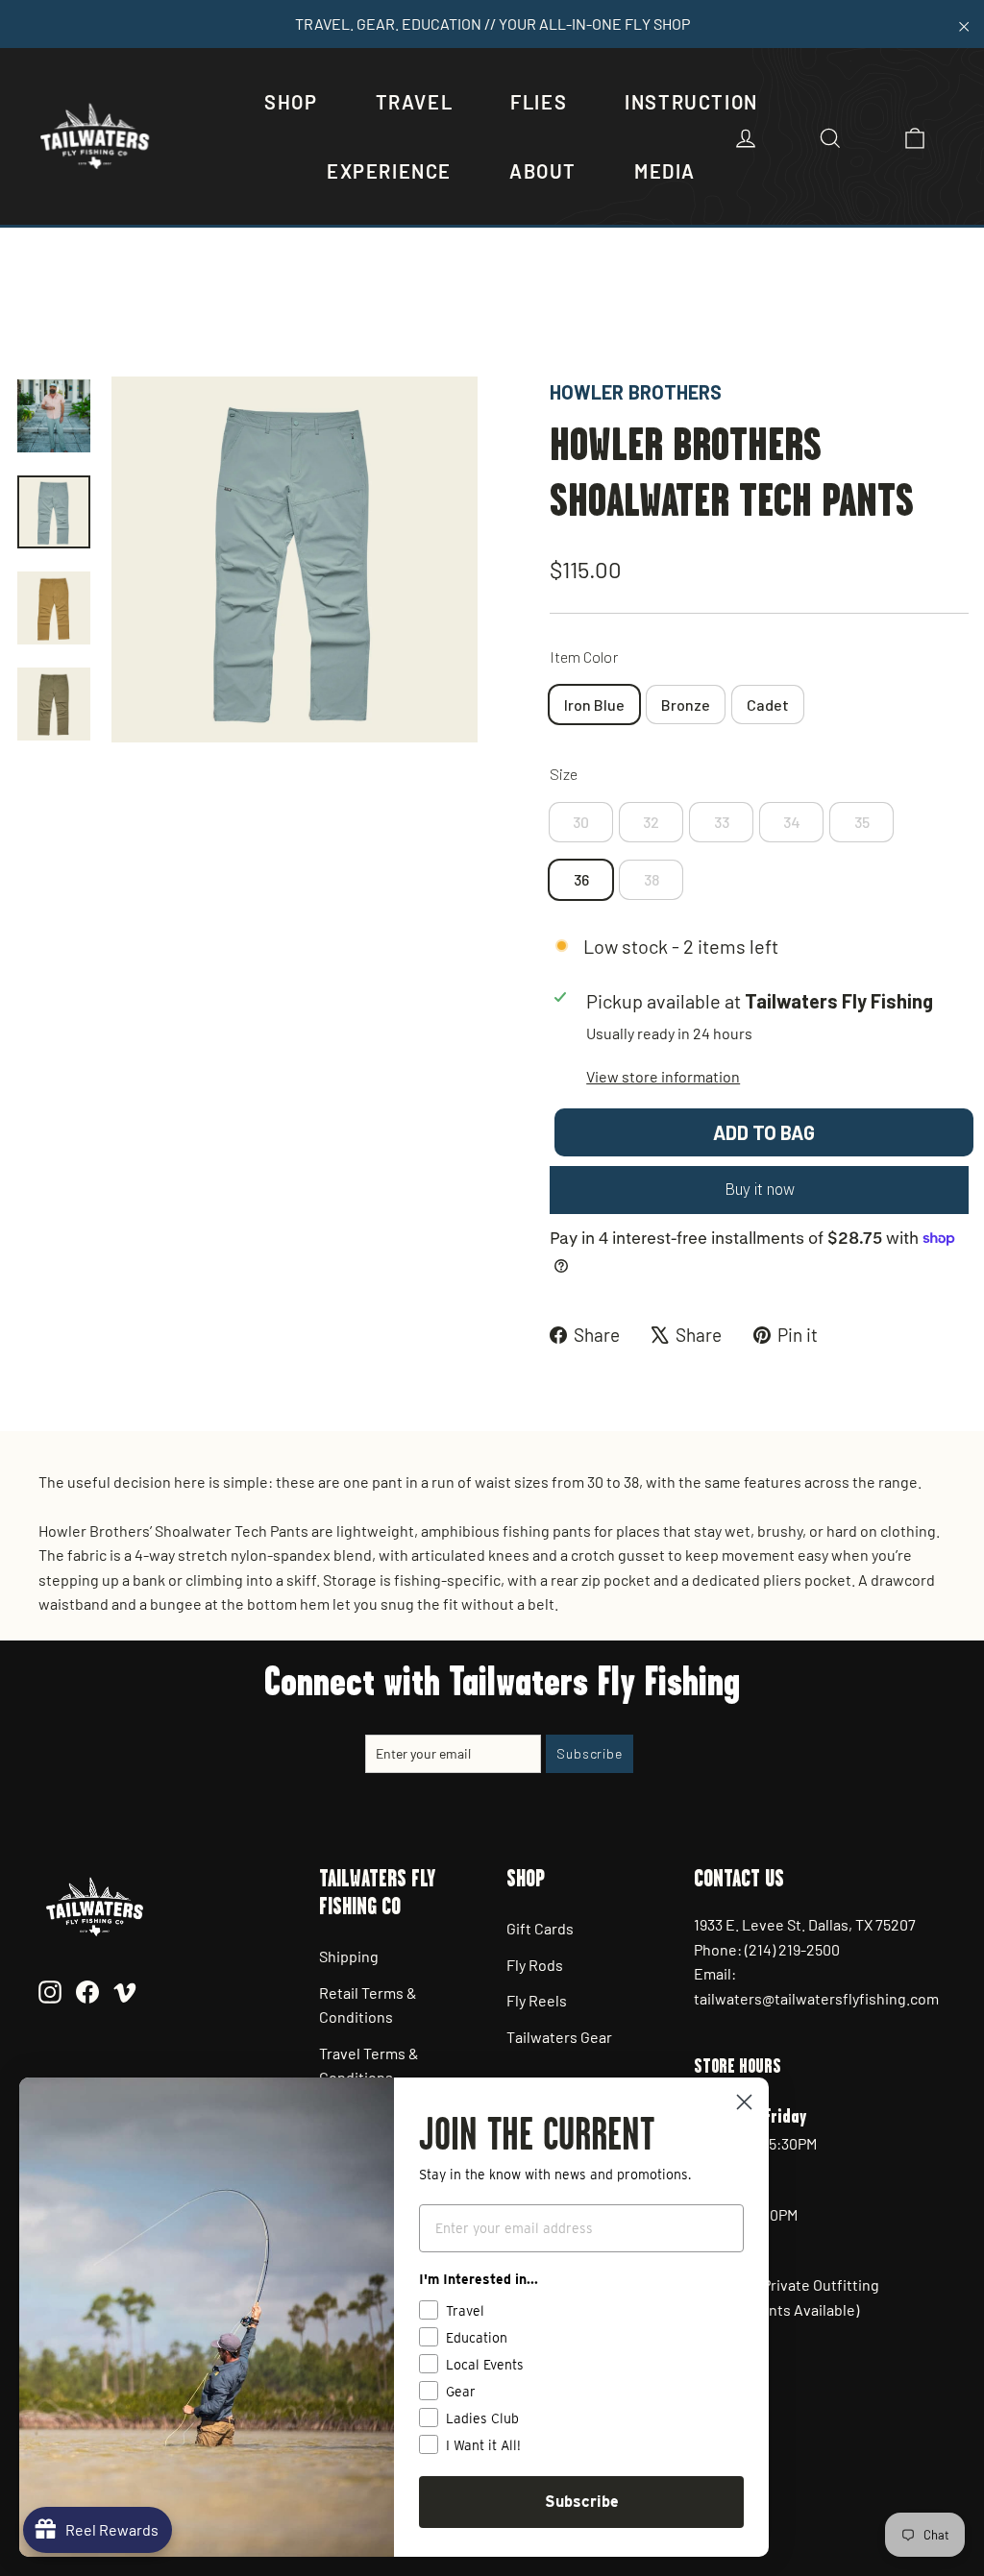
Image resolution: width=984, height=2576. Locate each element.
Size (564, 774)
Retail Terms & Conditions (368, 2005)
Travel (415, 102)
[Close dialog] (744, 2102)
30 (581, 822)
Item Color (584, 656)
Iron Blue (594, 705)
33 (722, 822)
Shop (291, 102)
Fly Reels (537, 2000)
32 (651, 822)
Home (36, 312)
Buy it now (760, 1189)
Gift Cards (540, 1928)
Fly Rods (535, 1965)
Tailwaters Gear (559, 2037)
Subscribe (582, 2502)
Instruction (691, 102)
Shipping (349, 1956)
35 (862, 822)
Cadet (768, 705)
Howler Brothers (636, 392)
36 (581, 879)
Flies (539, 102)
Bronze (686, 705)
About (543, 171)
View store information (663, 1076)
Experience (389, 171)
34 (792, 822)
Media (665, 171)
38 (652, 879)
